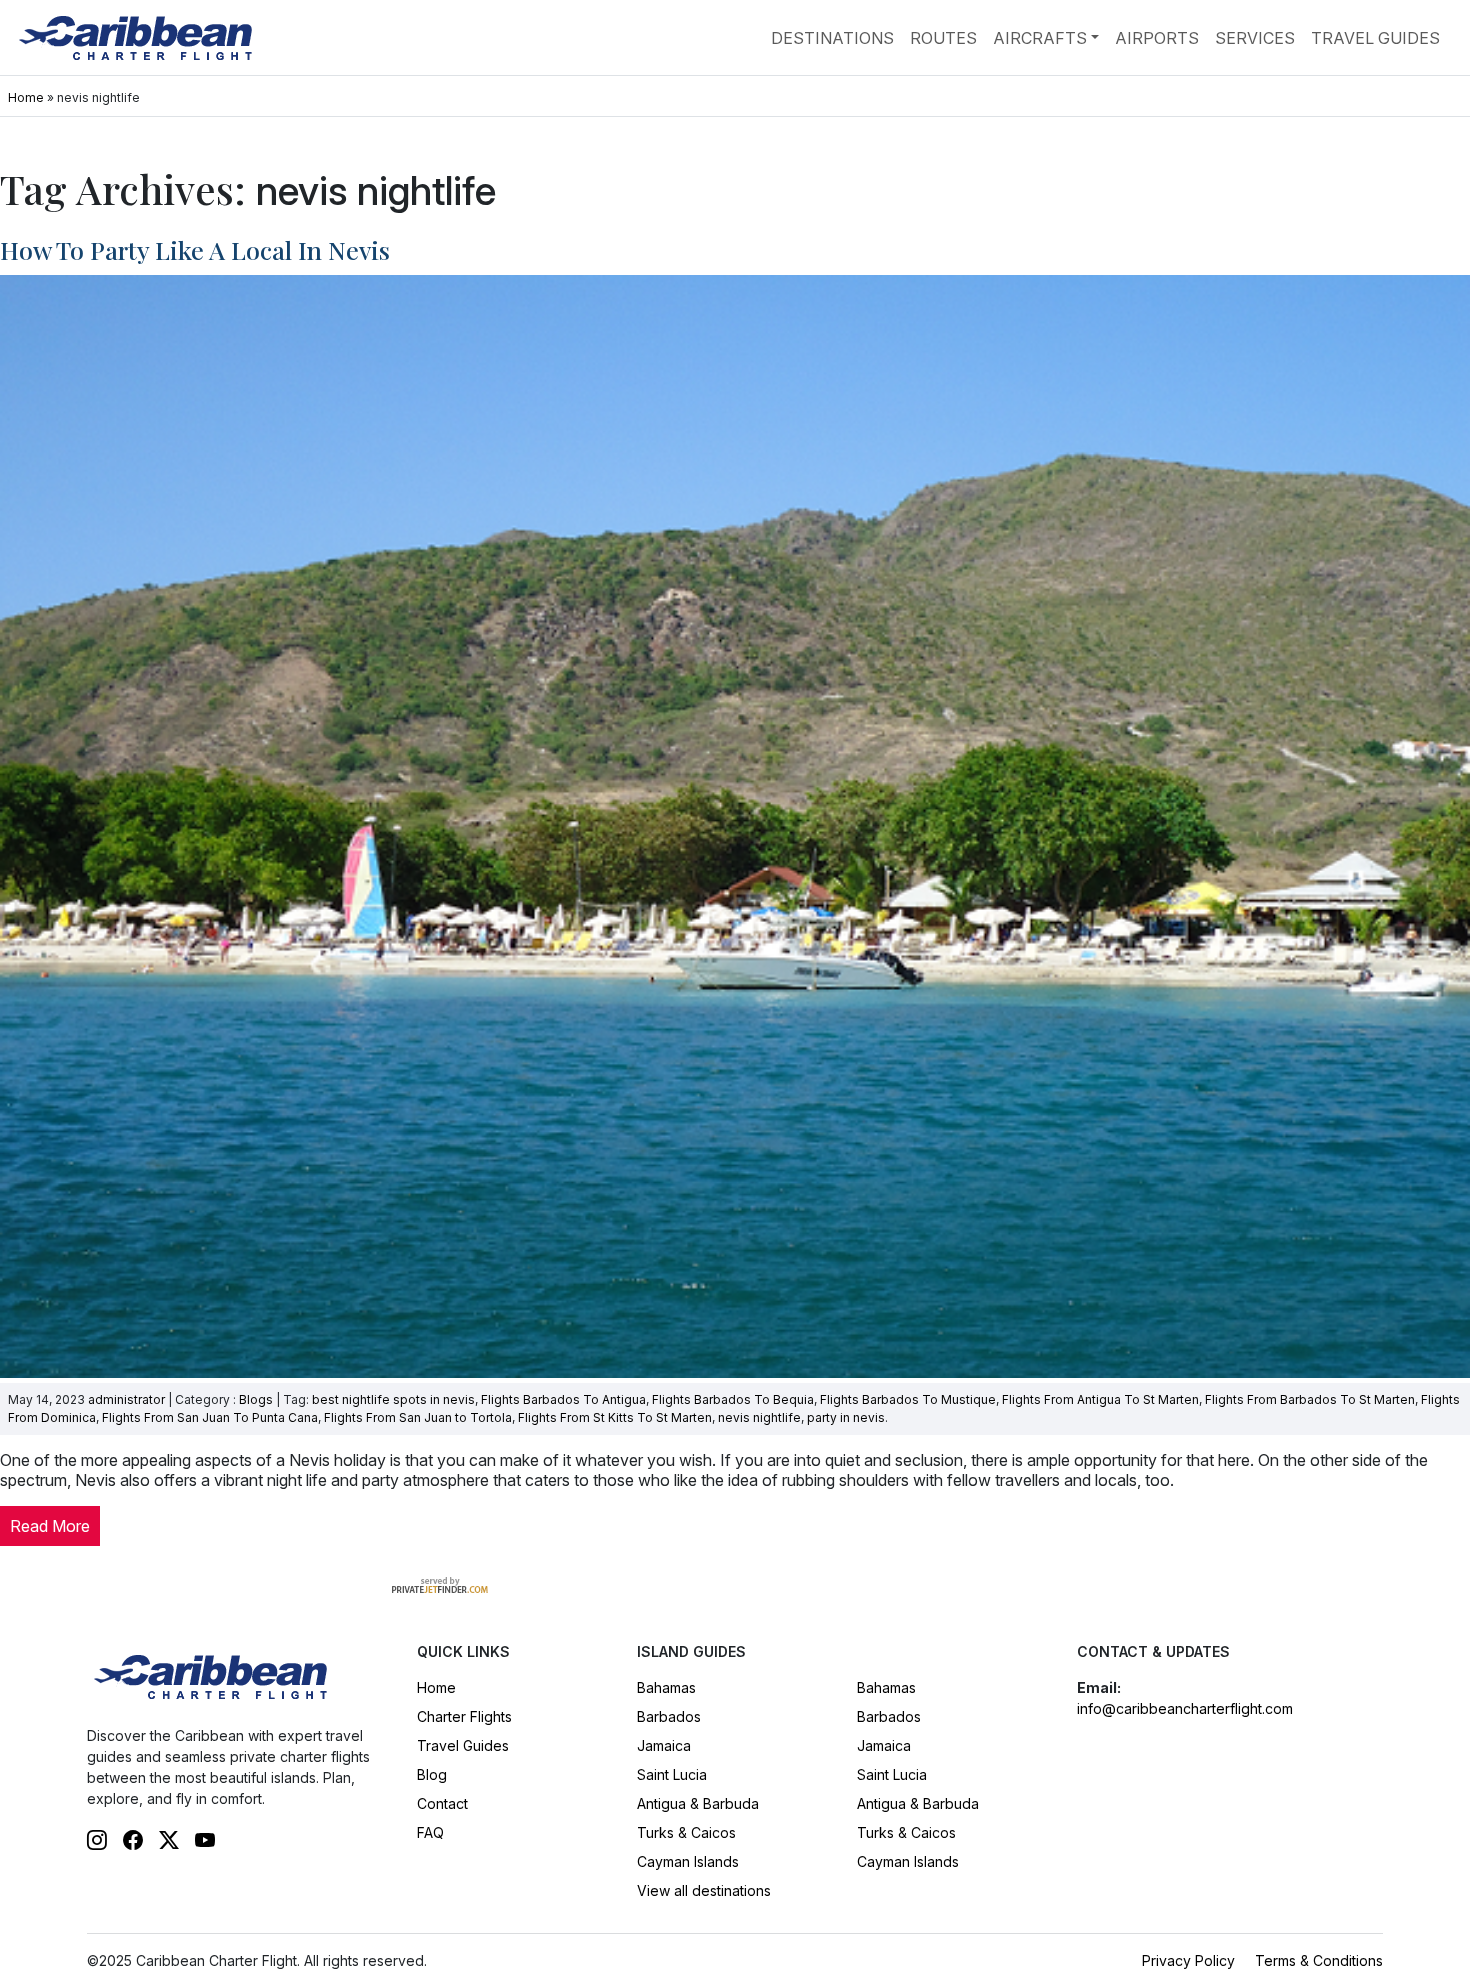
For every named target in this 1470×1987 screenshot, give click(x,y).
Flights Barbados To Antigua (563, 1399)
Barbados (669, 1716)
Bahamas (666, 1687)
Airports (1157, 38)
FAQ (430, 1832)
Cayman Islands (688, 1861)
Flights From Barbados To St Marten (1310, 1399)
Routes (943, 38)
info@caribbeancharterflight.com (1185, 1708)
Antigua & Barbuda (698, 1803)
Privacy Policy (1188, 1960)
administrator (126, 1399)
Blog (432, 1774)
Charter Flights (464, 1716)
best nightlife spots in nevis (393, 1399)
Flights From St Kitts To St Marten (615, 1417)
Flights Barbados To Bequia (733, 1399)
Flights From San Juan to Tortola (418, 1417)
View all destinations (704, 1890)
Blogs (256, 1399)
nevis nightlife (759, 1417)
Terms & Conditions (1319, 1960)
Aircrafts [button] (1040, 38)
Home (26, 97)
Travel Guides (1375, 38)
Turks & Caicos (686, 1832)
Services (1255, 38)
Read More (50, 1526)
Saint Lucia (672, 1774)
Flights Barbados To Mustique (908, 1399)
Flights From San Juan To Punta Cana (210, 1417)
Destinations (832, 38)
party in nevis (846, 1417)
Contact (442, 1803)
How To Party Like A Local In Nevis (195, 249)
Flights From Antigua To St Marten (1100, 1399)
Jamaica (664, 1745)
